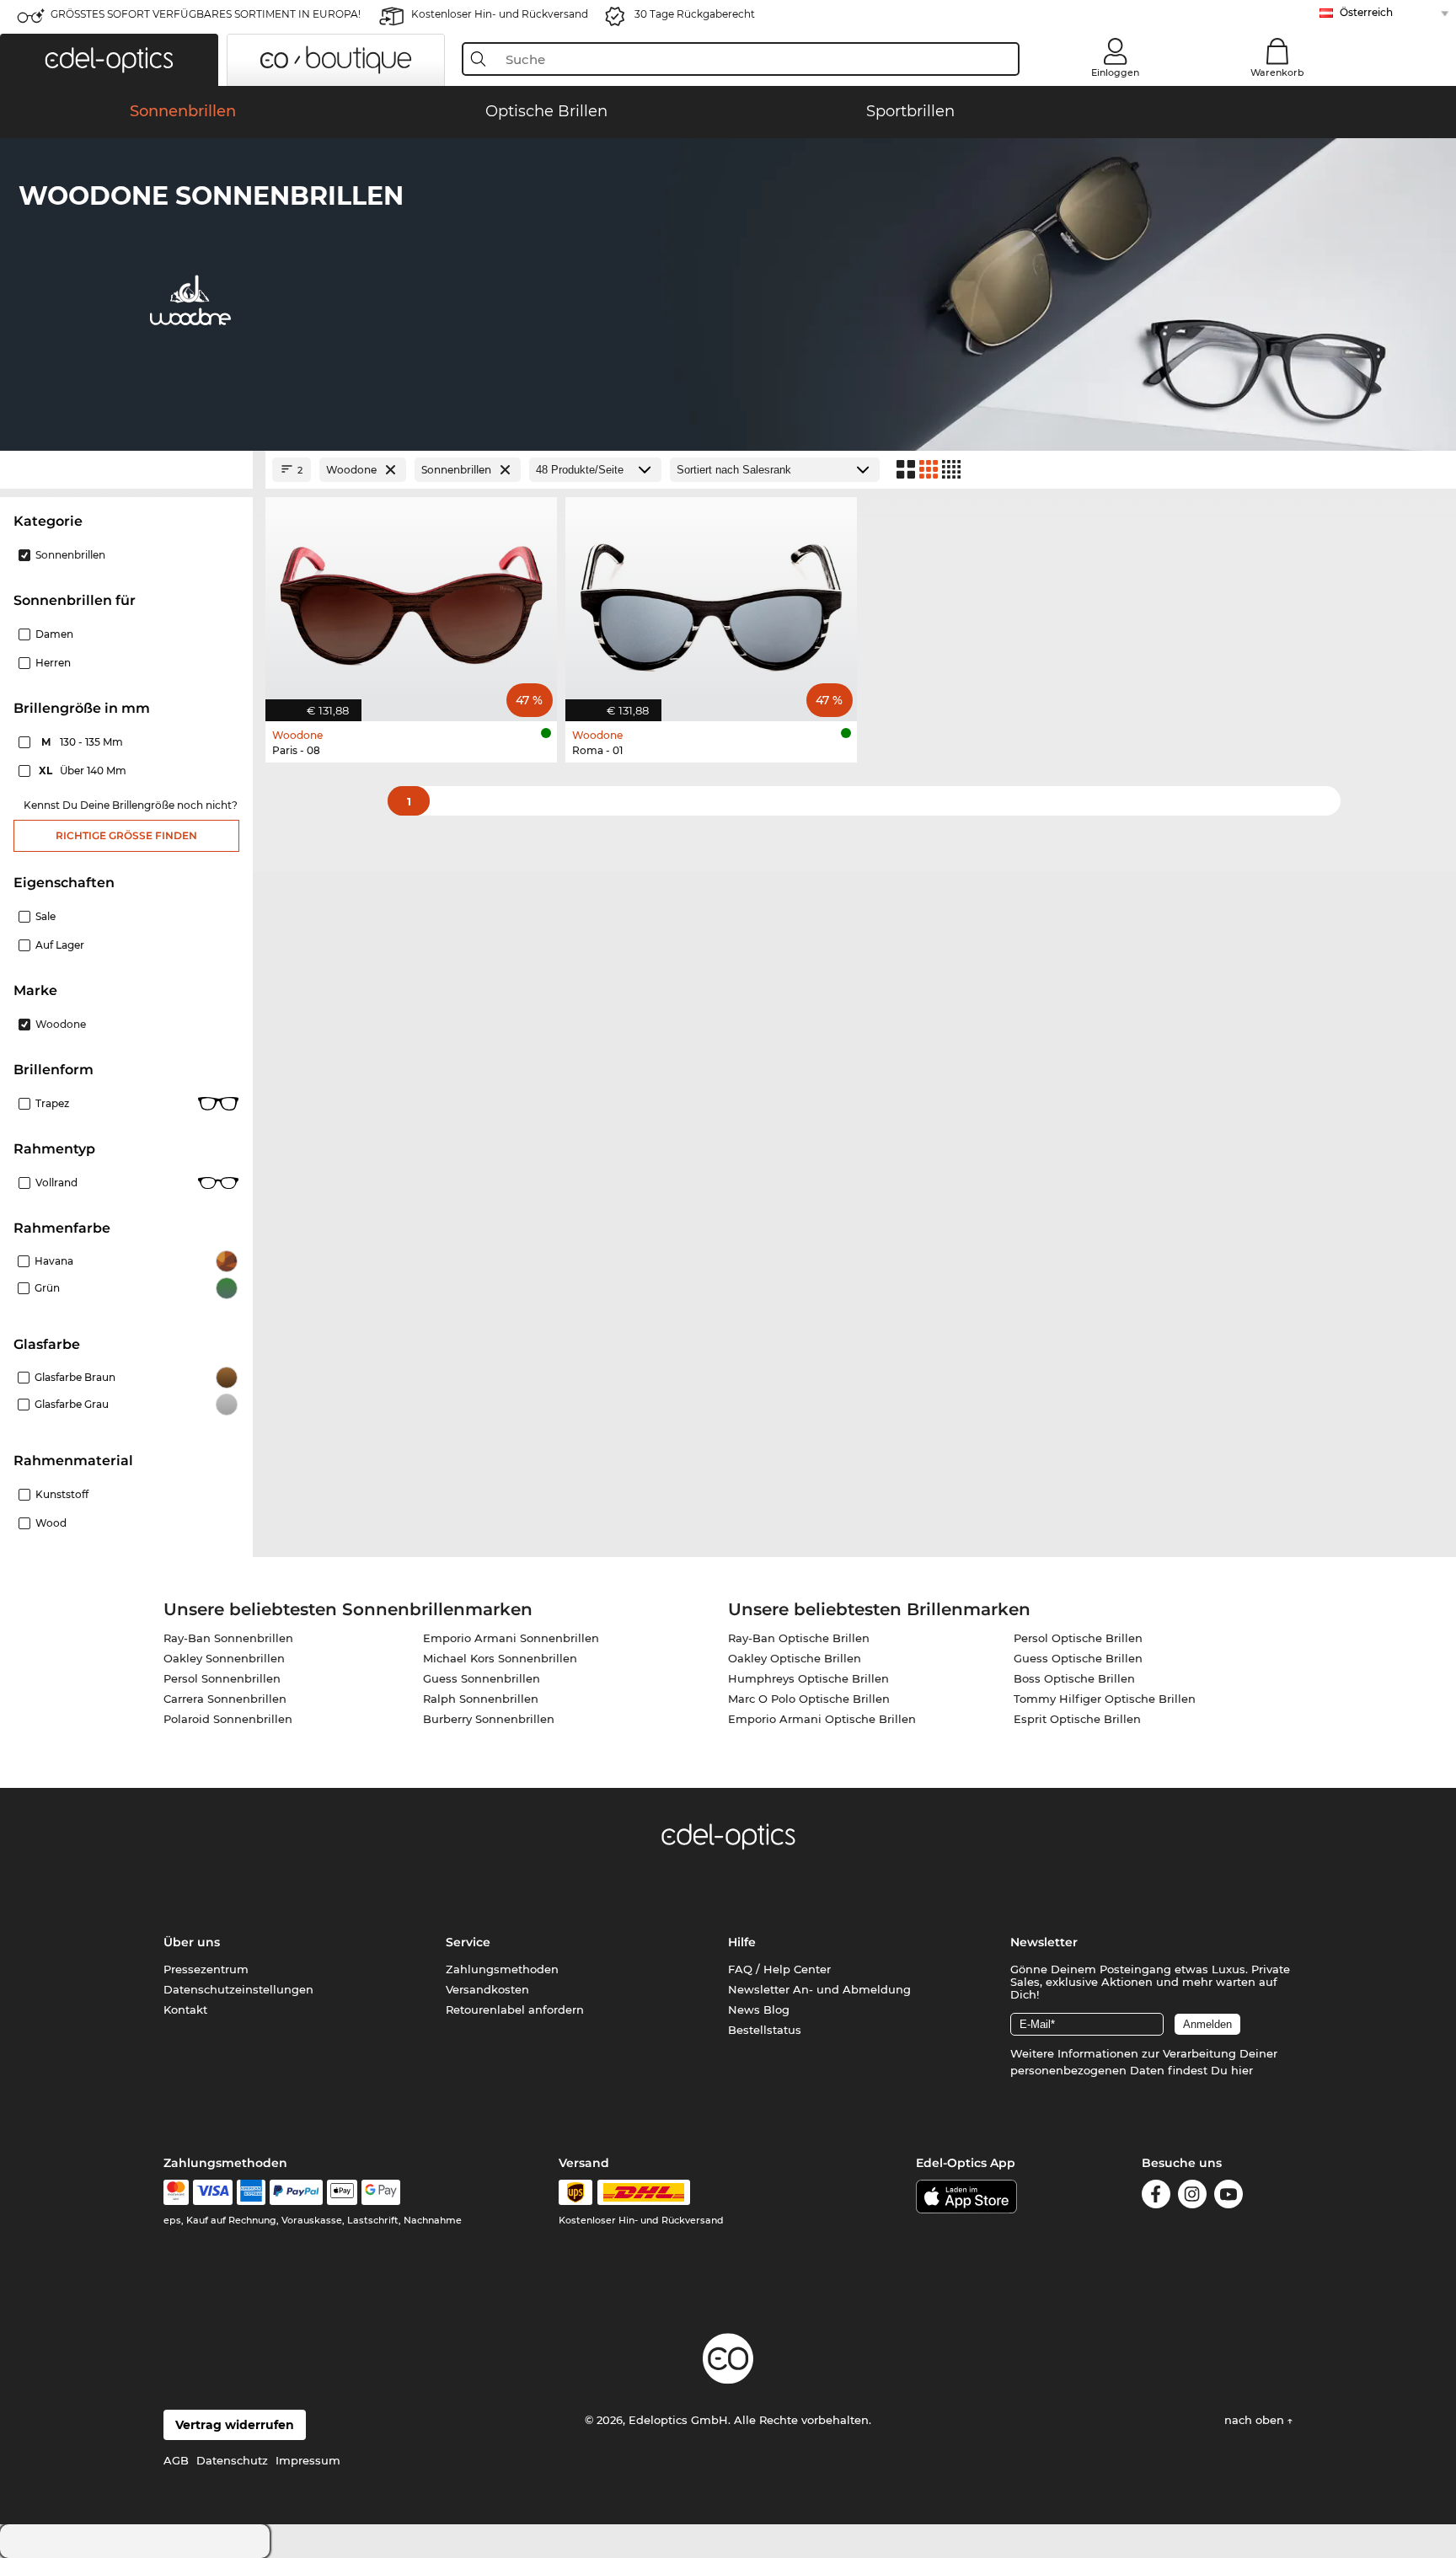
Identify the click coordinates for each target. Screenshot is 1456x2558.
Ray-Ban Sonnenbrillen (228, 1638)
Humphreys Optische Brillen (808, 1678)
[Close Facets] (126, 470)
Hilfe (742, 1942)
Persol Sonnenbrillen (222, 1678)
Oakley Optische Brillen (795, 1658)
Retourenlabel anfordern (515, 2009)
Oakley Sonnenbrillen (224, 1658)
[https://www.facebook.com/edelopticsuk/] (1156, 2197)
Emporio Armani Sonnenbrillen (511, 1638)
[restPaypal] (296, 2192)
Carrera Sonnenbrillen (225, 1699)
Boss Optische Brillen (1074, 1678)
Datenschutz (232, 2460)
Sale (45, 916)
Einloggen (1115, 72)
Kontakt (185, 2009)
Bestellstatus (765, 2030)
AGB (176, 2460)
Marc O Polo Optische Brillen (809, 1699)
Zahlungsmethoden (502, 1969)
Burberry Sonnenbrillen (489, 1719)
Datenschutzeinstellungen (238, 1989)
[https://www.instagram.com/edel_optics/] (1192, 2197)
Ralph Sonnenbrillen (481, 1699)
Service (468, 1942)
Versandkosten (487, 1989)
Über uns (192, 1942)
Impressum (308, 2460)
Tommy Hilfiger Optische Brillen (1105, 1699)
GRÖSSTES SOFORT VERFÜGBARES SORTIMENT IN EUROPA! (206, 14)
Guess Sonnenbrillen (482, 1678)
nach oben (1256, 2420)
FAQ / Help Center (779, 1969)
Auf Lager (60, 945)
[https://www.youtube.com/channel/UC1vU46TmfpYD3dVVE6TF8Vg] (1228, 2197)
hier (1242, 2070)
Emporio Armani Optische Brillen (822, 1719)
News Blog (759, 2009)
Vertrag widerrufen (235, 2425)
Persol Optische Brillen (1078, 1638)
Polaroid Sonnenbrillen (228, 1719)
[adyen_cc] (176, 2192)
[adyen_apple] (342, 2192)
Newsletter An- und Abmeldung (819, 1989)
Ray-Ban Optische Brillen (799, 1638)
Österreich (1366, 12)
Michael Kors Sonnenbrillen (500, 1658)
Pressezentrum (206, 1969)
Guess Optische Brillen (1078, 1658)
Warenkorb (1277, 72)
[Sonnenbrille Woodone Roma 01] (711, 600)
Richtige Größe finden (126, 835)
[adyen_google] (381, 2192)
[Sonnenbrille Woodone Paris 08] (411, 600)
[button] (109, 60)
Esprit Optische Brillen (1077, 1719)
